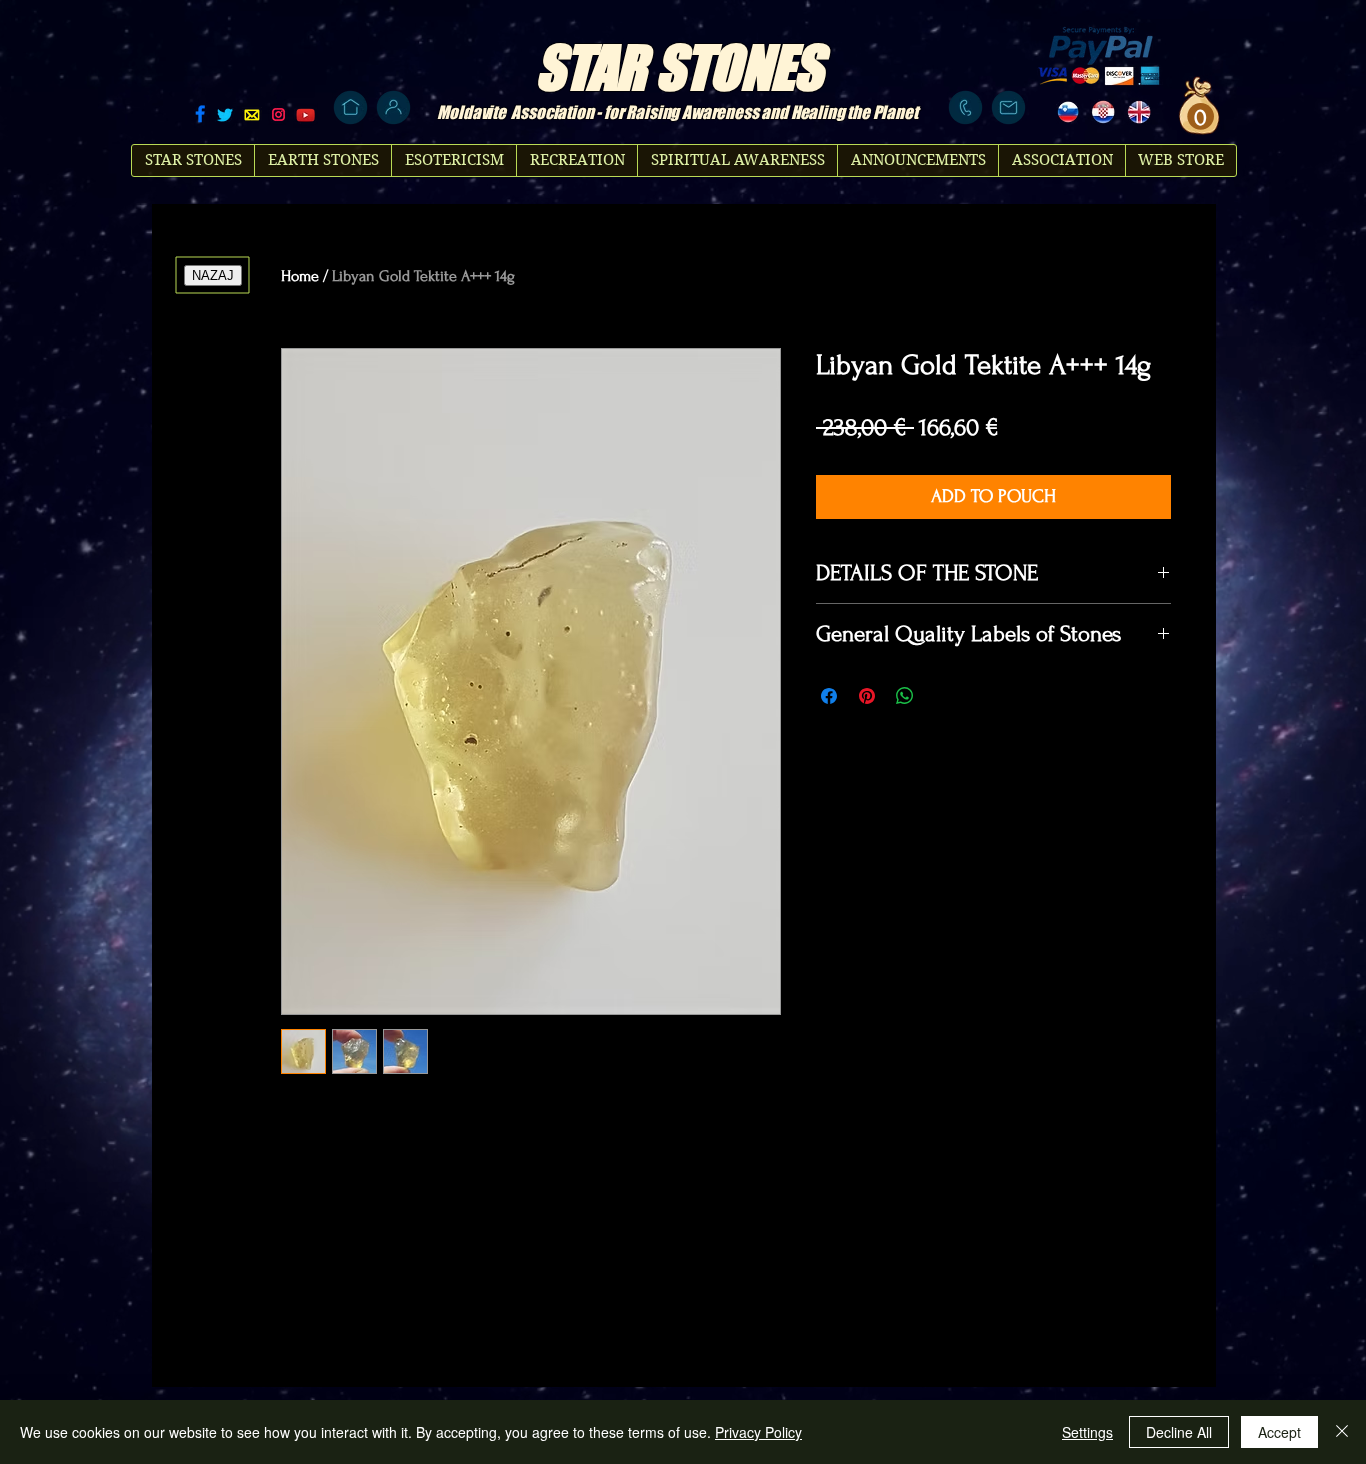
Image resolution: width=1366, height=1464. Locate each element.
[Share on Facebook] (829, 696)
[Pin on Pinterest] (867, 696)
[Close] (1342, 1432)
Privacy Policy (758, 1432)
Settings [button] (1087, 1432)
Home (300, 276)
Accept (1279, 1432)
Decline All (1179, 1432)
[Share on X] (943, 696)
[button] (1198, 117)
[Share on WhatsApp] (905, 696)
